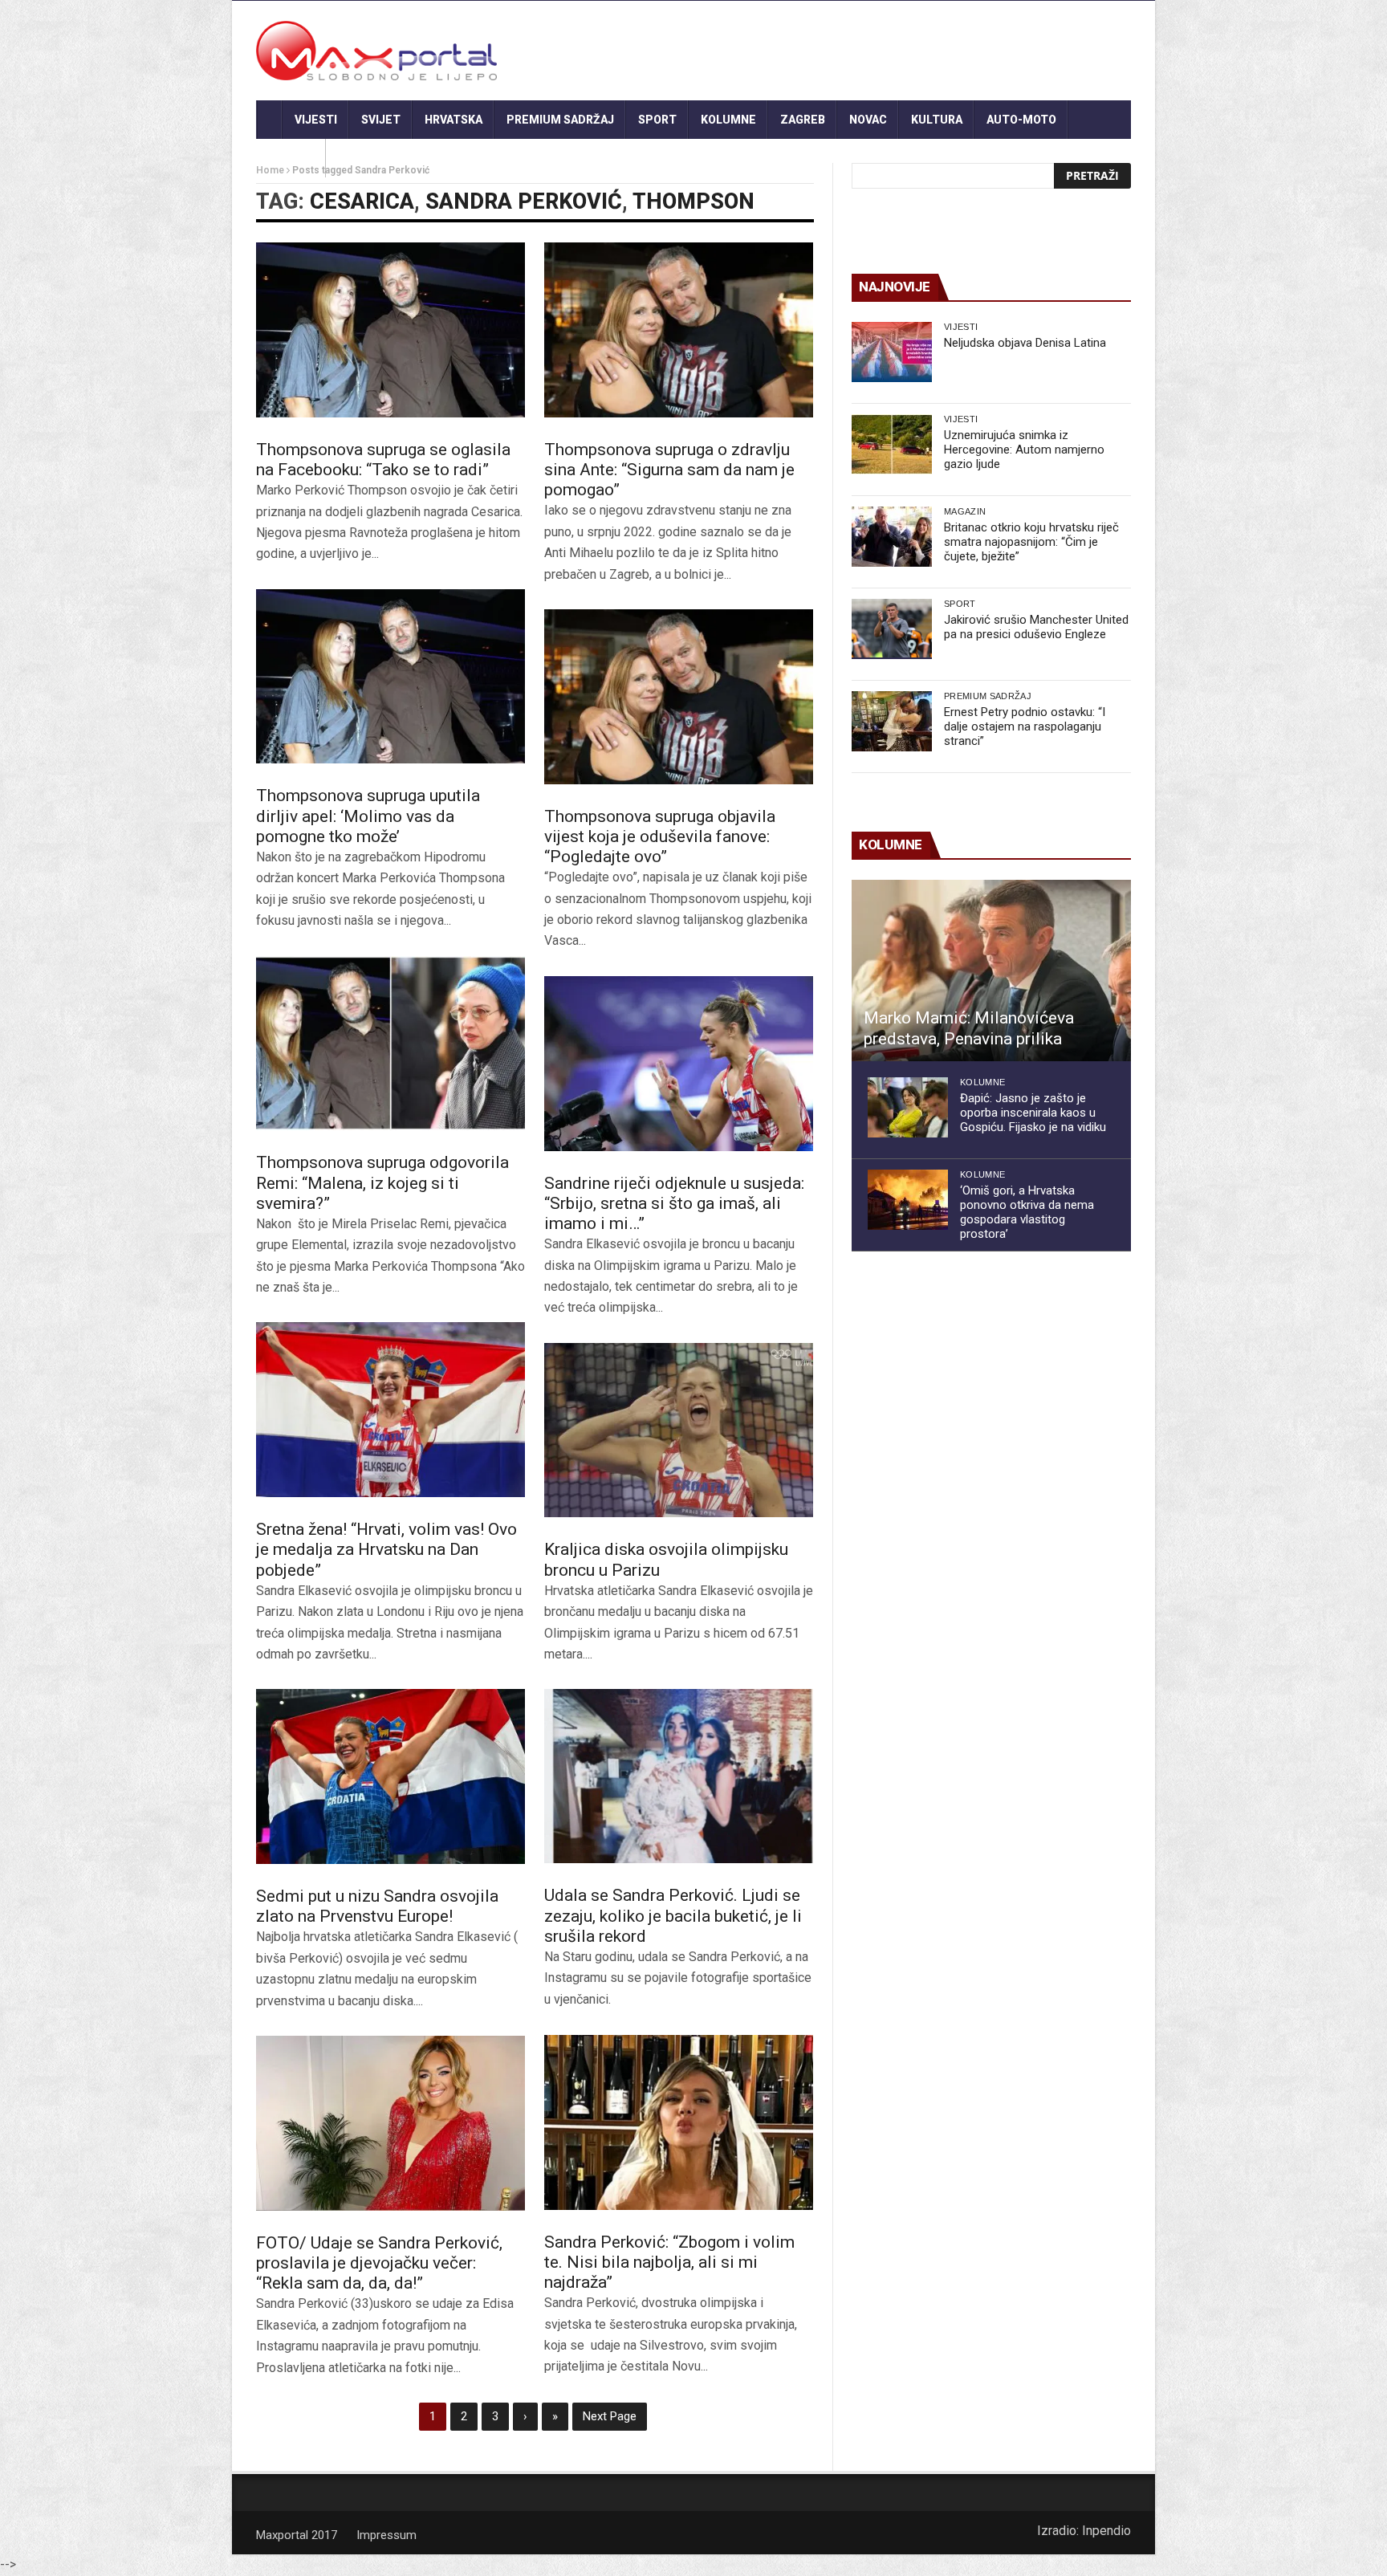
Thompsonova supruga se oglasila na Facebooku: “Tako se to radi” (383, 460)
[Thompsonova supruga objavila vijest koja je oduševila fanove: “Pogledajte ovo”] (679, 697)
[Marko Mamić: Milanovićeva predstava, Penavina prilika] (991, 971)
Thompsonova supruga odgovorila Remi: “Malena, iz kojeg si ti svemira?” (382, 1182)
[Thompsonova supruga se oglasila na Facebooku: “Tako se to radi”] (390, 330)
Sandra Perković (524, 201)
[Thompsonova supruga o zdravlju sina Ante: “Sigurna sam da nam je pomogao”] (679, 330)
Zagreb (803, 120)
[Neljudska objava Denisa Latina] (892, 352)
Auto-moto (1021, 120)
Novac (868, 120)
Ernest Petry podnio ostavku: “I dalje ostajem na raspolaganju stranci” (1025, 726)
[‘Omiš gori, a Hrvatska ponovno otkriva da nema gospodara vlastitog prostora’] (908, 1200)
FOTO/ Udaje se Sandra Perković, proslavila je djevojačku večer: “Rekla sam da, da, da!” (379, 2263)
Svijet (381, 120)
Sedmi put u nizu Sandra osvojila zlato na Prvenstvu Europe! (377, 1906)
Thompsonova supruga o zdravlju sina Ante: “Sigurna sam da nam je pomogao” (669, 470)
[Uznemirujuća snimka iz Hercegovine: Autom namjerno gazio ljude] (892, 444)
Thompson (693, 201)
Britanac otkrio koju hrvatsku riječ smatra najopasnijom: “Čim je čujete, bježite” (1031, 542)
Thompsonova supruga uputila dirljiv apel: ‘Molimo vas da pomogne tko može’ (368, 816)
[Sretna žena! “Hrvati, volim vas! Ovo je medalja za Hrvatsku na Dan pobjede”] (390, 1410)
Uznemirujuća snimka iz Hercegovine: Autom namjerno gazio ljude (1024, 450)
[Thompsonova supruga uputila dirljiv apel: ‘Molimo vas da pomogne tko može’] (390, 677)
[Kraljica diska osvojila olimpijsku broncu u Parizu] (679, 1430)
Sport (657, 120)
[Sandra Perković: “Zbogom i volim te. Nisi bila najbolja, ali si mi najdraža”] (679, 2122)
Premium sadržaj (560, 120)
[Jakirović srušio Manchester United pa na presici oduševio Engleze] (892, 629)
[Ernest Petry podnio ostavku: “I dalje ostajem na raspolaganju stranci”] (892, 721)
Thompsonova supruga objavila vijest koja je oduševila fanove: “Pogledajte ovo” (660, 836)
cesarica (362, 201)
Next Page (610, 2416)
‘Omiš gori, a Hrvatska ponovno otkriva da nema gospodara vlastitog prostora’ (1027, 1212)
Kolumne (728, 120)
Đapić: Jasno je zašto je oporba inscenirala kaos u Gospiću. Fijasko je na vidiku (1033, 1113)
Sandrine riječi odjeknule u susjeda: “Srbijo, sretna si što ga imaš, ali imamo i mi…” (674, 1203)
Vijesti (316, 120)
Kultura (937, 120)
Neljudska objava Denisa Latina (1025, 343)
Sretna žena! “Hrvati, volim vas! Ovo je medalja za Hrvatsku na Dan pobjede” (386, 1549)
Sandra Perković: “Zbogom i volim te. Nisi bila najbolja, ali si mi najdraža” (669, 2262)
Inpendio (1106, 2531)
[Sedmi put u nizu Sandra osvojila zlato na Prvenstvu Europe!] (390, 1776)
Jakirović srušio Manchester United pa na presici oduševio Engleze (1036, 627)
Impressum (386, 2535)
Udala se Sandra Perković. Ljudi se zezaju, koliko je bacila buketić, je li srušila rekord (673, 1915)
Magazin (965, 511)
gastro (291, 158)
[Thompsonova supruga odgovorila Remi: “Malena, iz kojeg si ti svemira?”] (390, 1044)
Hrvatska (454, 120)
